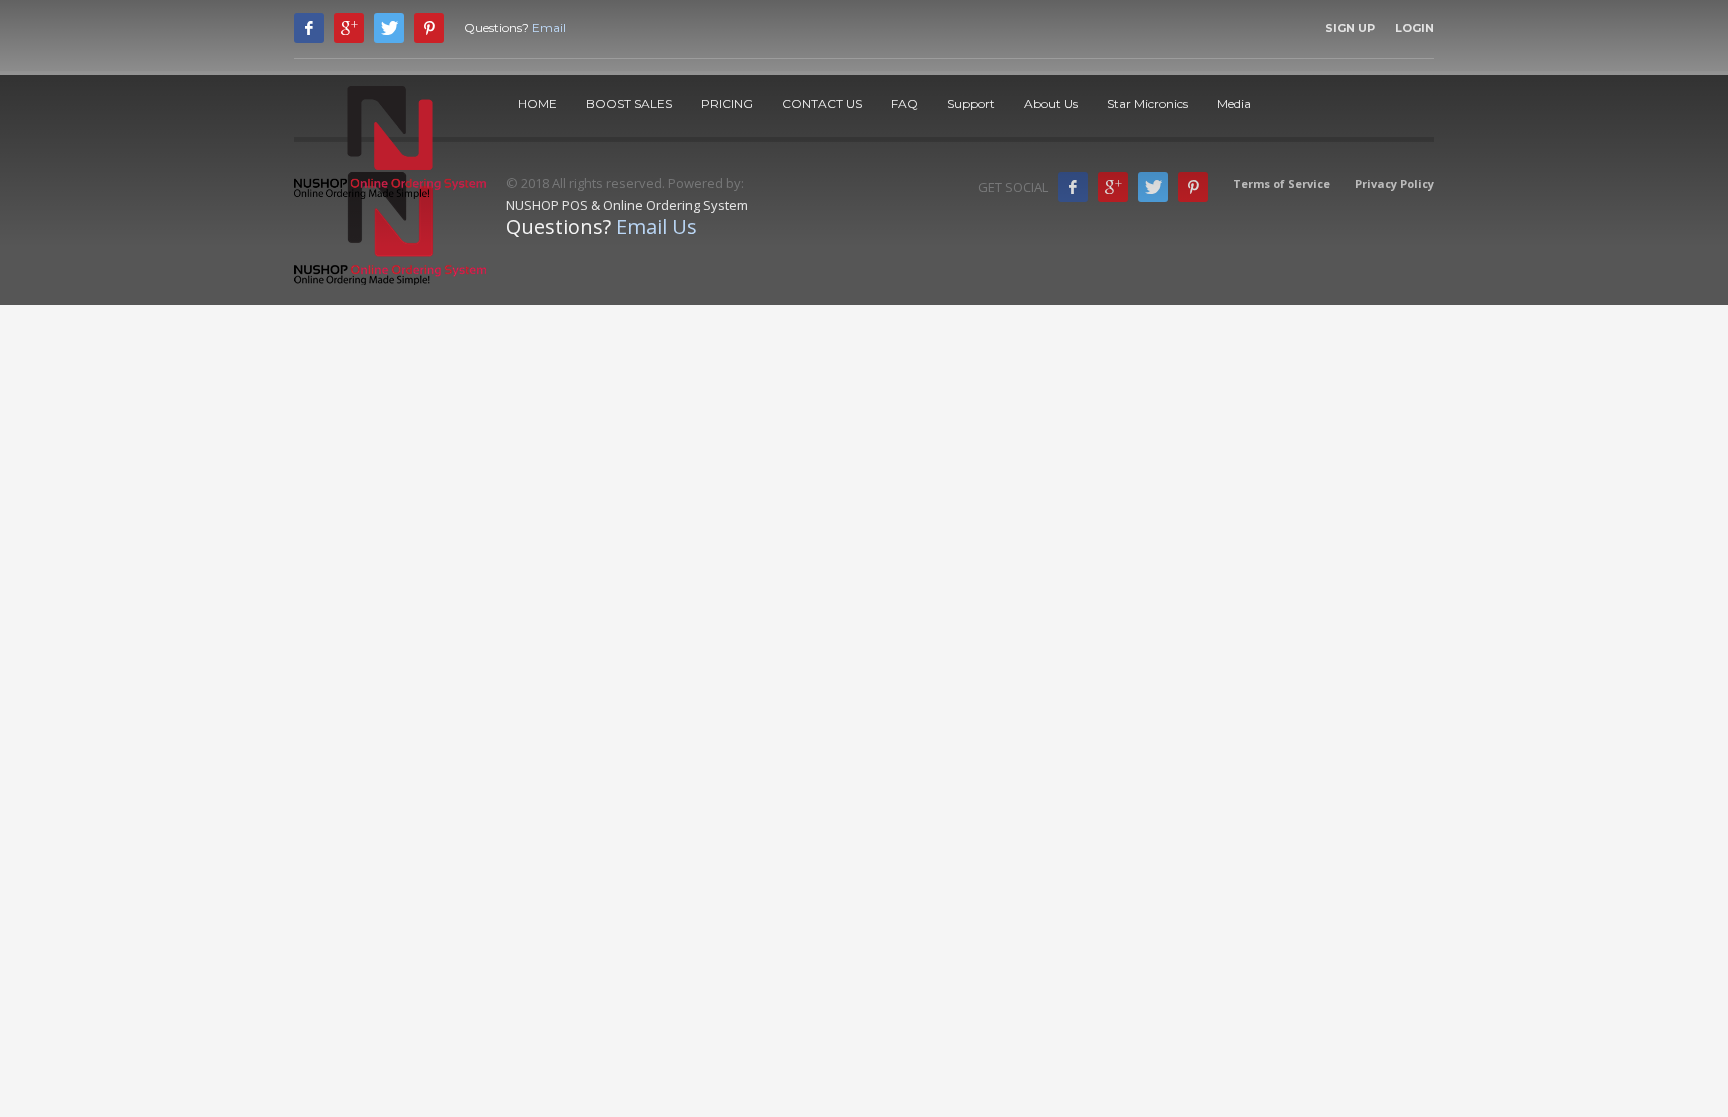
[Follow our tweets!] (389, 28)
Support (971, 103)
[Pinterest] (429, 28)
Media (1234, 103)
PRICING (727, 103)
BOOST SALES (629, 103)
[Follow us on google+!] (349, 28)
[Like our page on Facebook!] (309, 28)
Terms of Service (1281, 183)
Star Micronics (1147, 103)
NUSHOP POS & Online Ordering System (627, 205)
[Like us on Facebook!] (1073, 187)
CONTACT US (822, 103)
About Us (1051, 103)
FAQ (904, 103)
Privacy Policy (1394, 183)
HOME (537, 103)
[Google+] (1113, 187)
